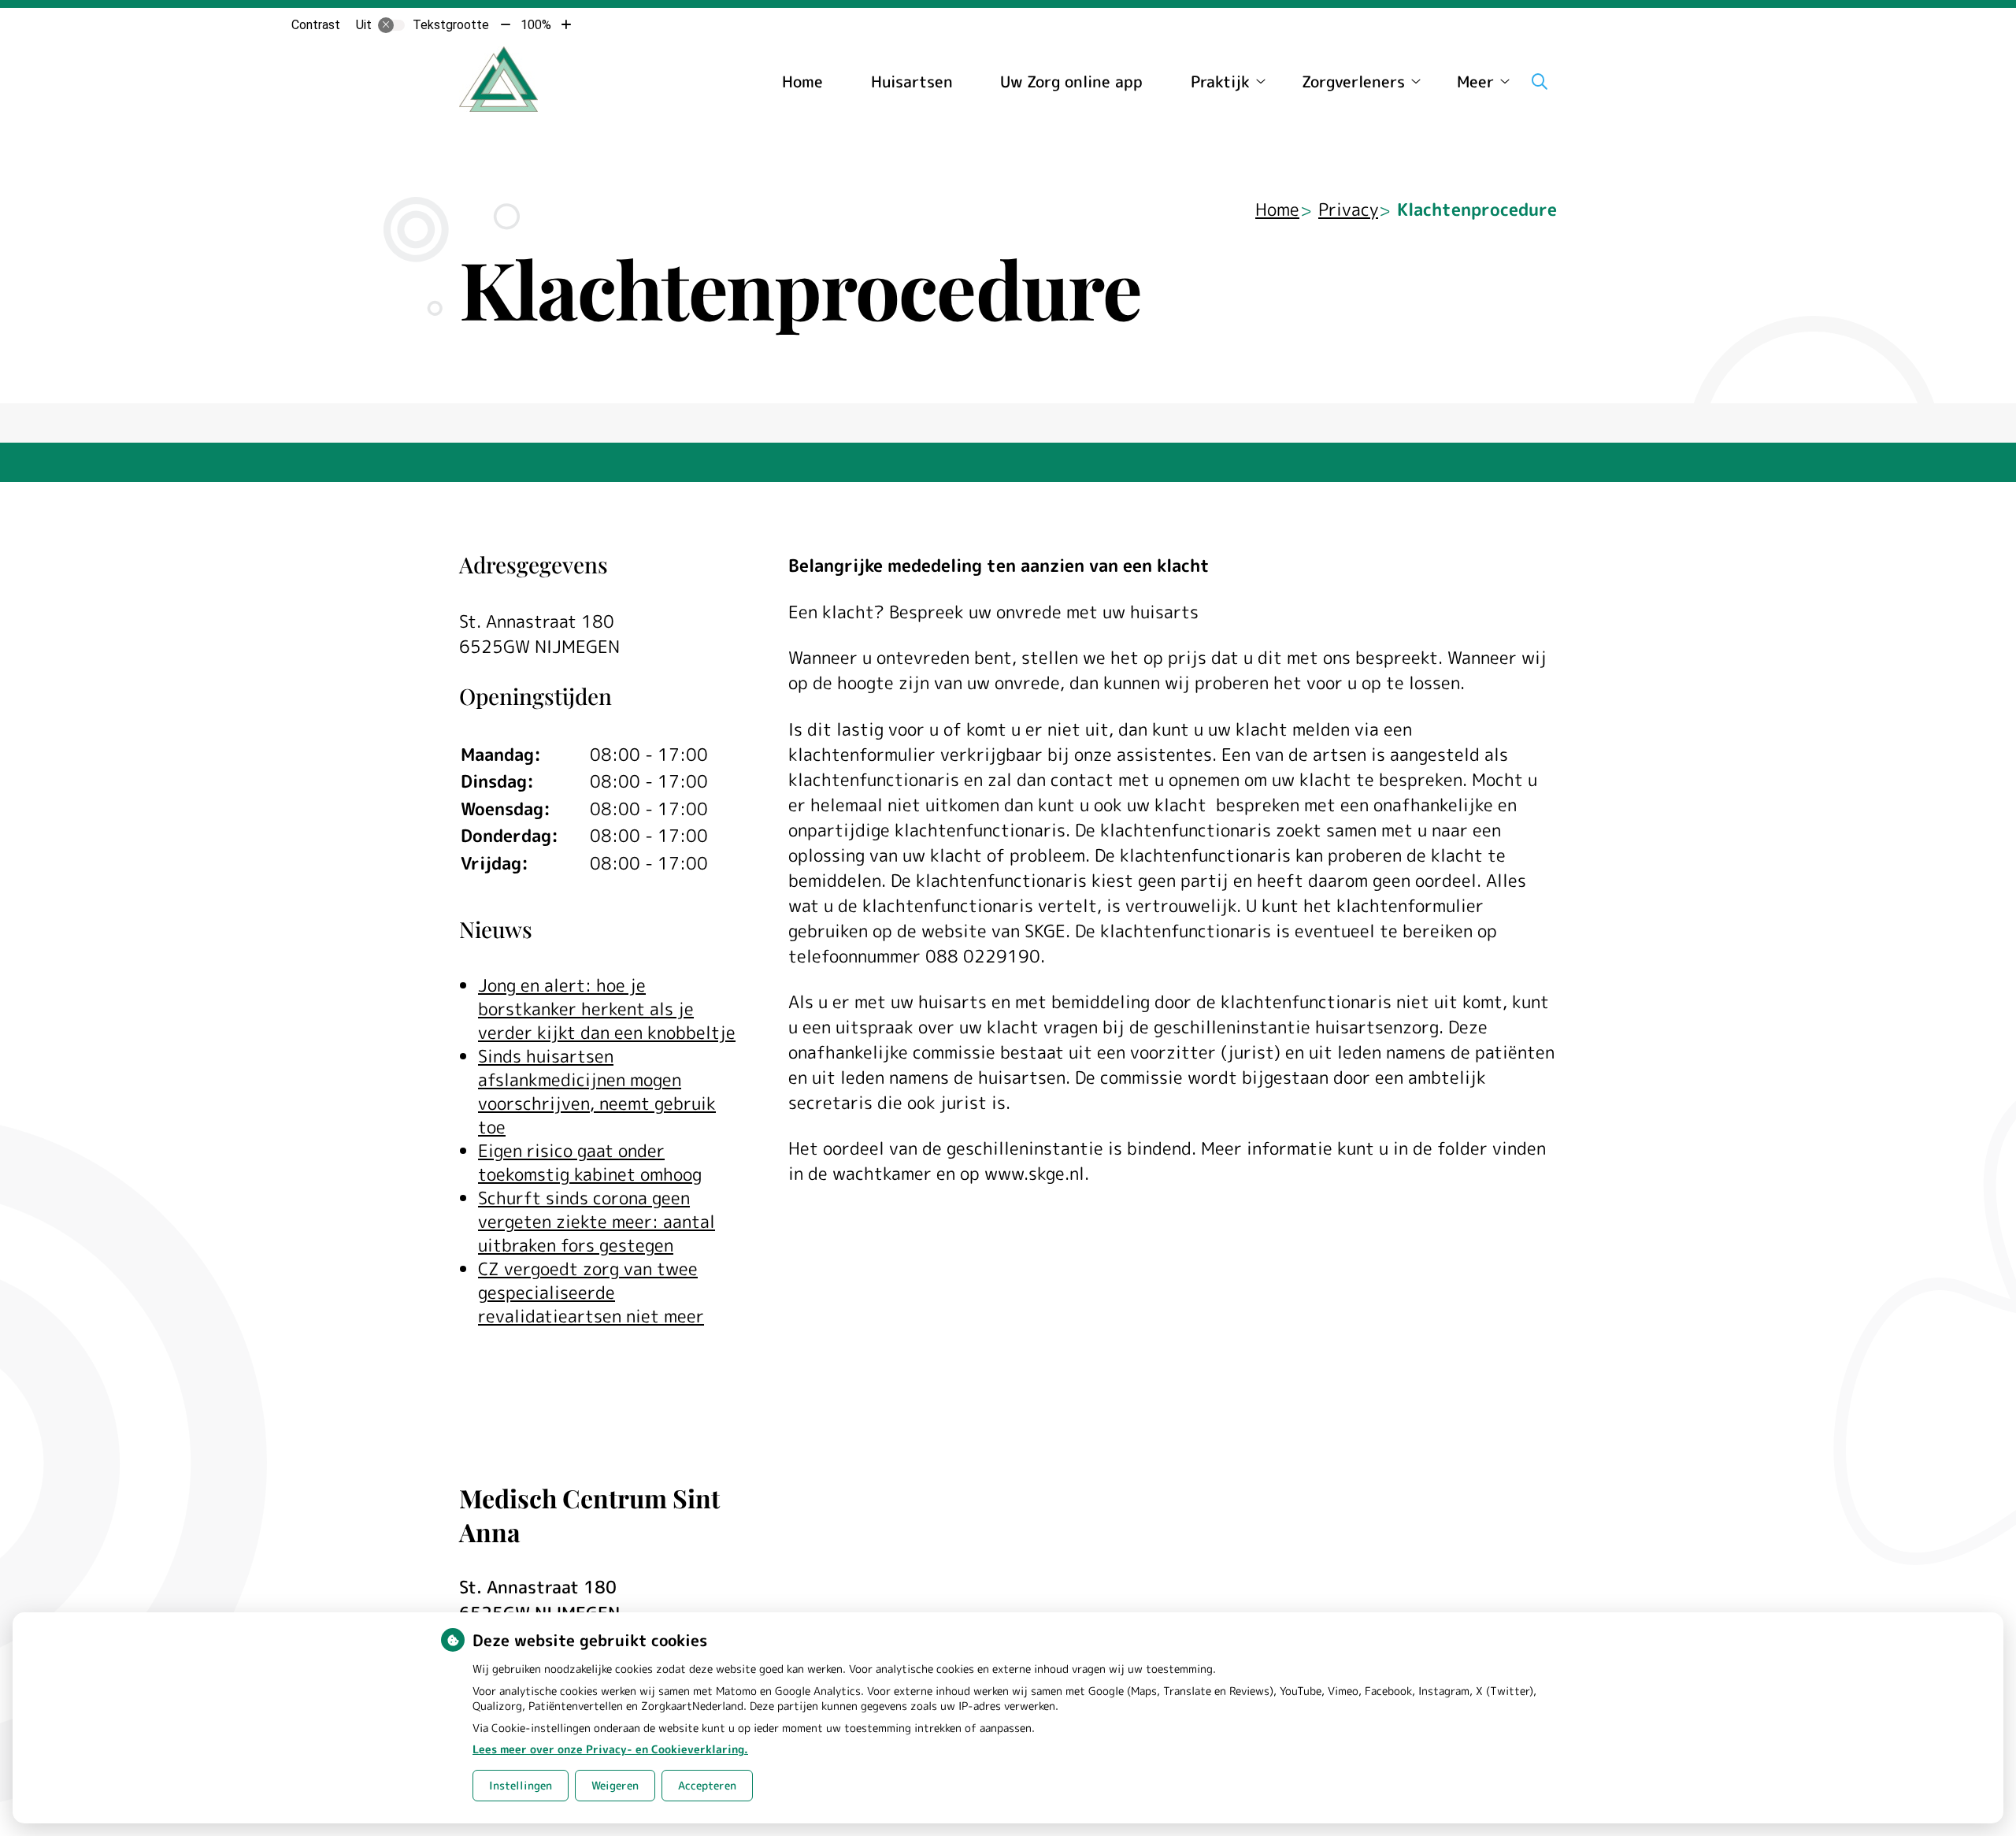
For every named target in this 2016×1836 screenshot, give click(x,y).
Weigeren (615, 1785)
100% (536, 25)
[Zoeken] (1540, 81)
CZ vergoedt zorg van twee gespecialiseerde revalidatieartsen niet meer (591, 1292)
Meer (1475, 81)
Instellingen (521, 1785)
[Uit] (391, 25)
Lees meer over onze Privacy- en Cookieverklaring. (610, 1749)
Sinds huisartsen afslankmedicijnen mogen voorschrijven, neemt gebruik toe (597, 1091)
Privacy (1348, 209)
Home (802, 81)
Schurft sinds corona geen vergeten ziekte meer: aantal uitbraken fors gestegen (597, 1221)
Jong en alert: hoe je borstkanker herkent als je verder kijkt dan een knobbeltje (607, 1009)
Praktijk (1220, 81)
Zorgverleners (1353, 81)
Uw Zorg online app (1071, 81)
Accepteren (707, 1785)
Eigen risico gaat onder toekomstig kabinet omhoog (590, 1162)
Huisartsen (912, 81)
